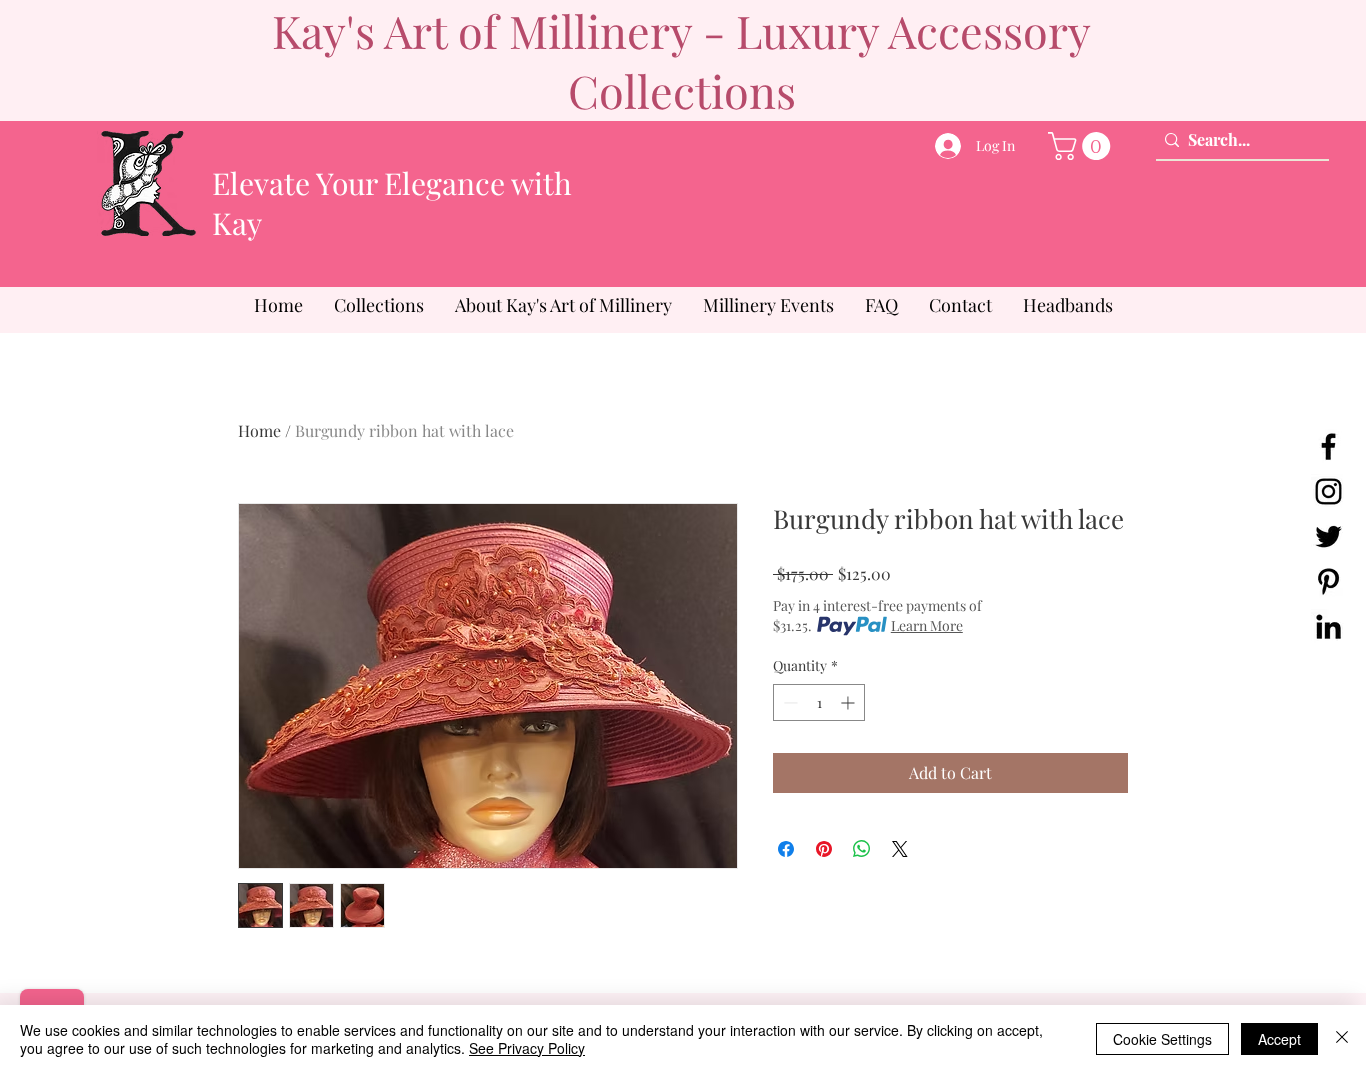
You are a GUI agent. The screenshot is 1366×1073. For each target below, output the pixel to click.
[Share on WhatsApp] (862, 849)
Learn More (927, 625)
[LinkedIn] (1328, 626)
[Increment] (849, 702)
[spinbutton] (819, 702)
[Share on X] (900, 849)
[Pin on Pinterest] (824, 849)
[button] (1082, 146)
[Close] (1342, 1039)
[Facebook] (1328, 446)
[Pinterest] (1328, 581)
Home (259, 430)
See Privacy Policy (527, 1048)
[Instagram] (1328, 491)
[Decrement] (788, 702)
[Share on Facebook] (786, 849)
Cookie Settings (1162, 1039)
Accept (1279, 1039)
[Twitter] (1328, 536)
